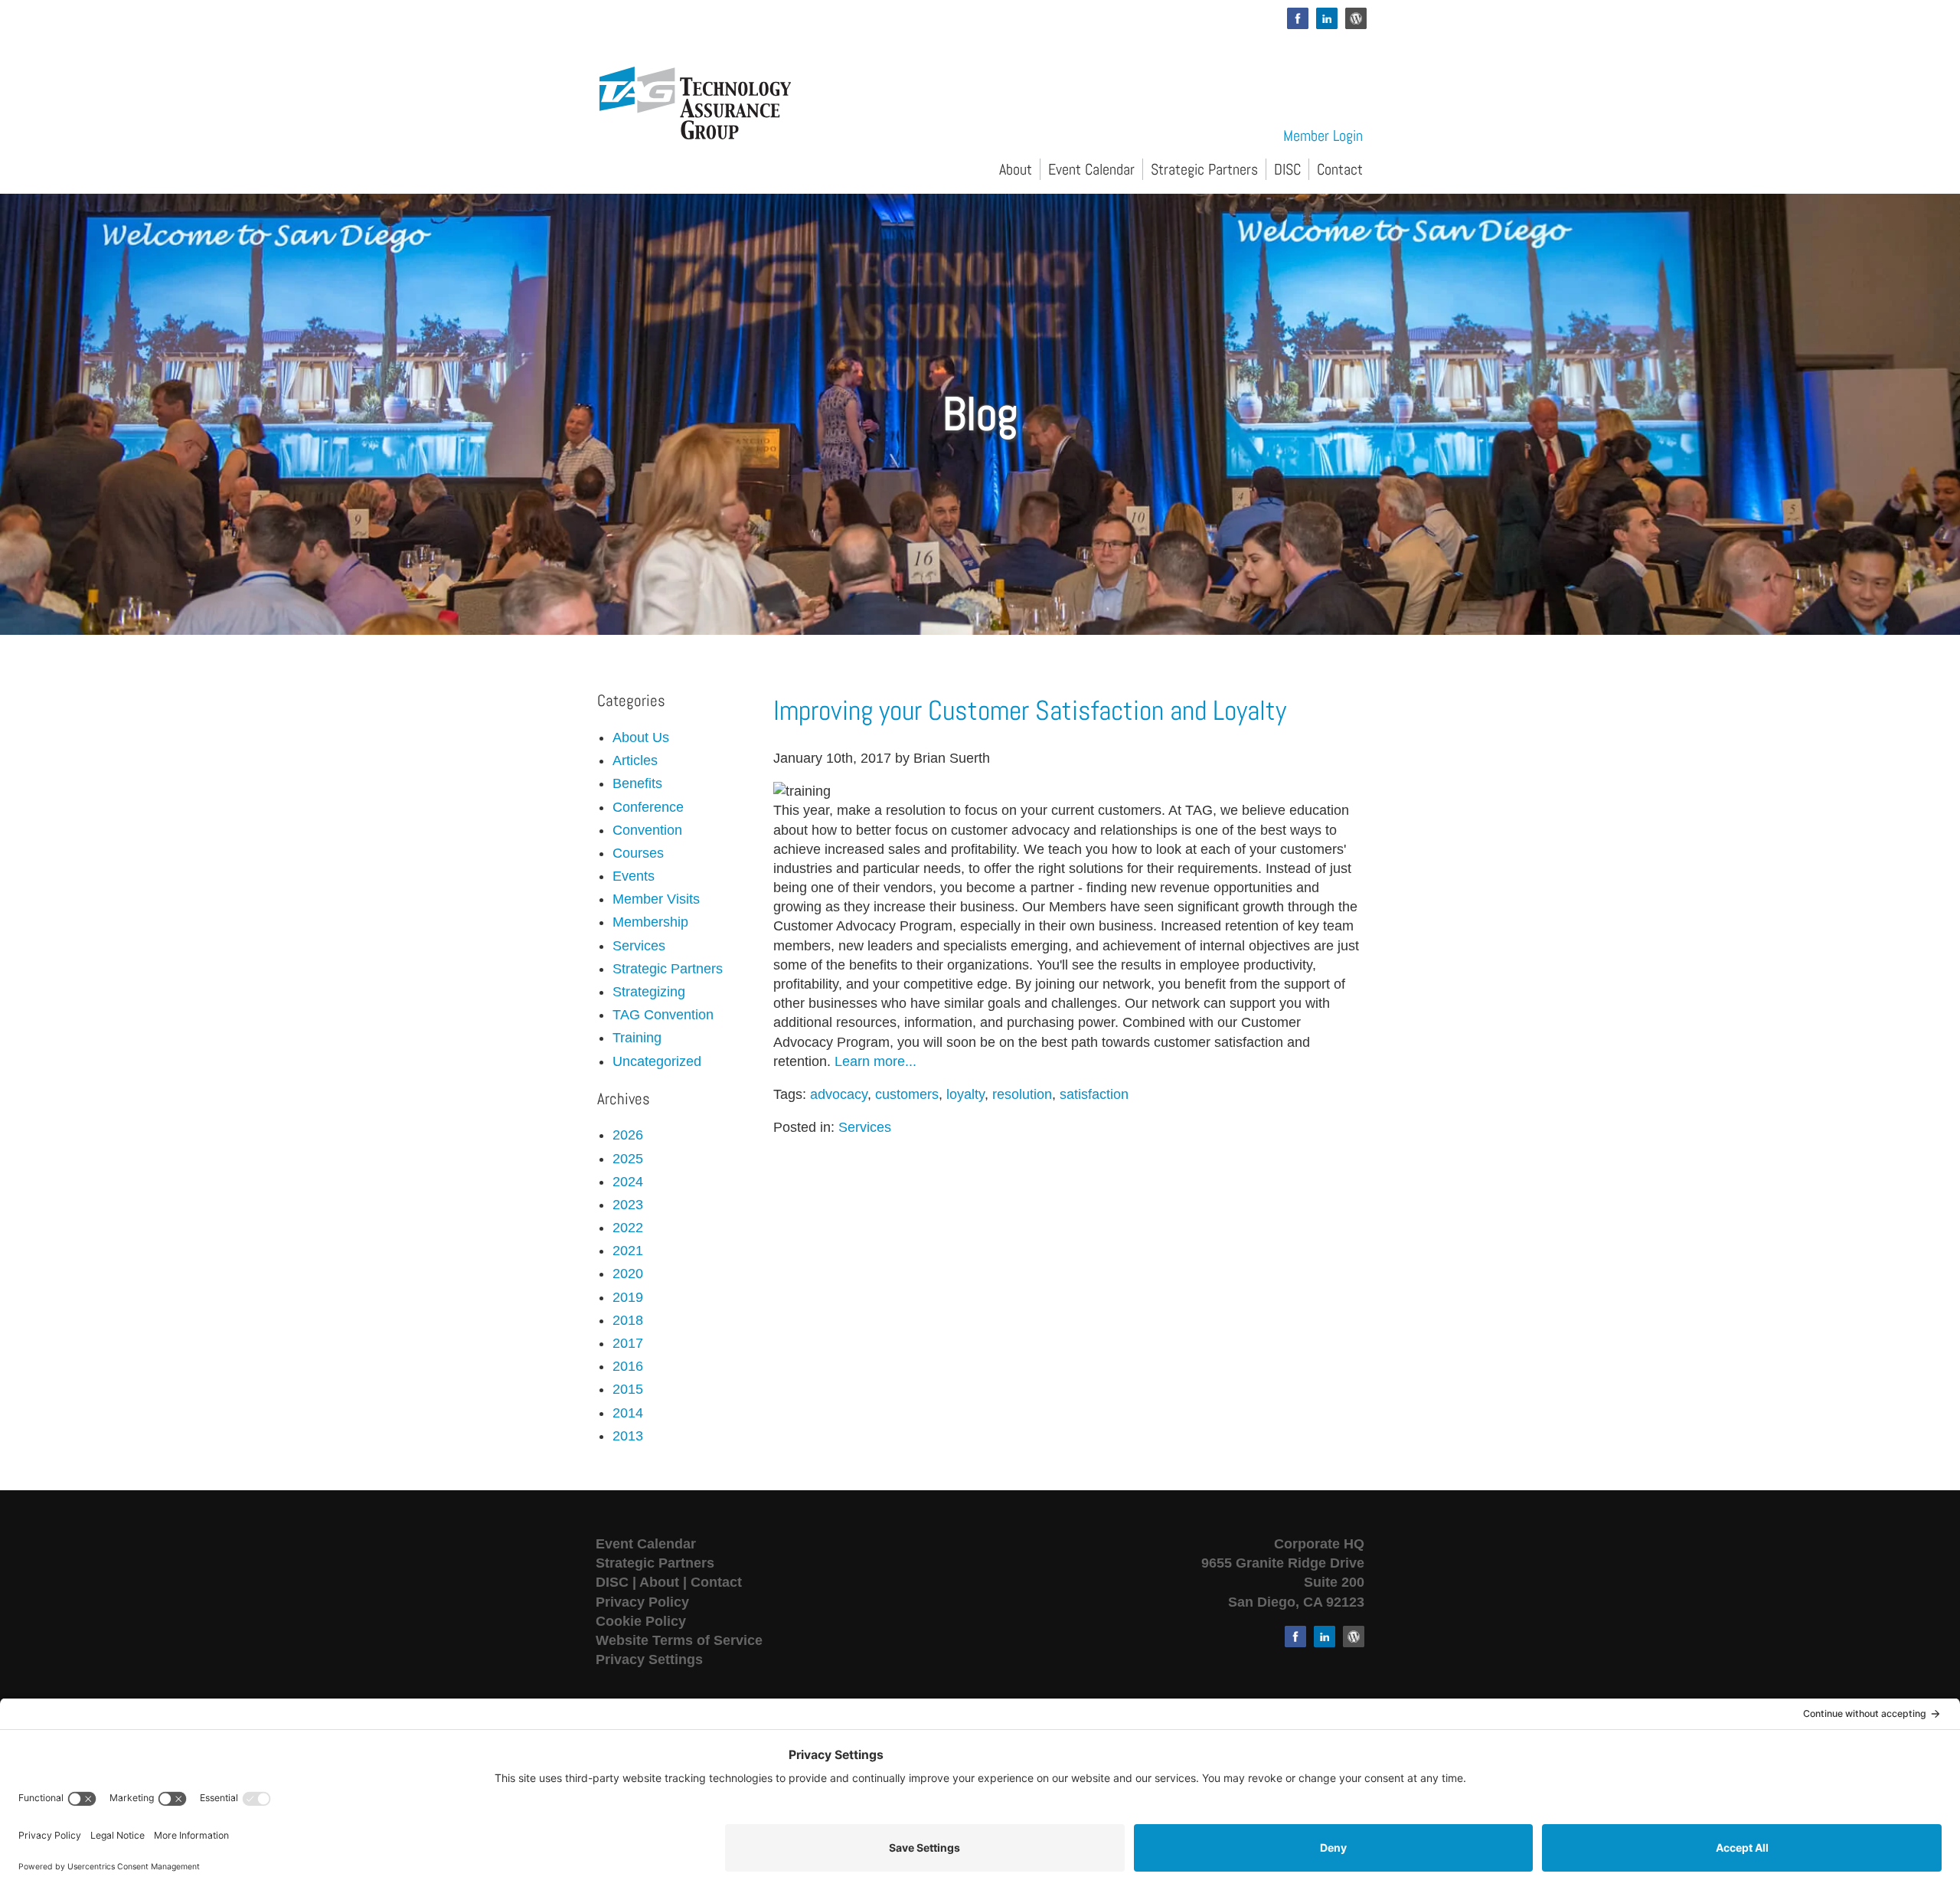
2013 (628, 1436)
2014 (628, 1413)
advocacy (839, 1094)
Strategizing (649, 992)
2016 (628, 1366)
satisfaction (1094, 1094)
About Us (641, 737)
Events (634, 876)
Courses (638, 853)
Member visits (656, 899)
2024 (628, 1182)
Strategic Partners (1204, 169)
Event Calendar (1091, 169)
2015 (628, 1389)
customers (907, 1094)
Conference (648, 807)
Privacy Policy (642, 1602)
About (1016, 169)
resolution (1022, 1094)
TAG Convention (663, 1015)
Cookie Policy (641, 1621)
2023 (628, 1205)
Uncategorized (657, 1061)
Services (865, 1127)
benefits (637, 783)
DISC (1287, 169)
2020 (628, 1274)
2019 (628, 1297)
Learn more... (875, 1061)
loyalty (965, 1094)
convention (647, 830)
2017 (628, 1343)
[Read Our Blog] (1356, 18)
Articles (635, 760)
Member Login (1323, 136)
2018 (628, 1320)
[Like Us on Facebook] (1298, 18)
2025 (628, 1159)
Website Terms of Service (679, 1640)
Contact (1340, 169)
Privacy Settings (649, 1659)
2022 (628, 1228)
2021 (628, 1251)
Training (637, 1038)
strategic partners (668, 969)
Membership (650, 922)
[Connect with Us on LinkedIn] (1327, 18)
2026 (628, 1135)
